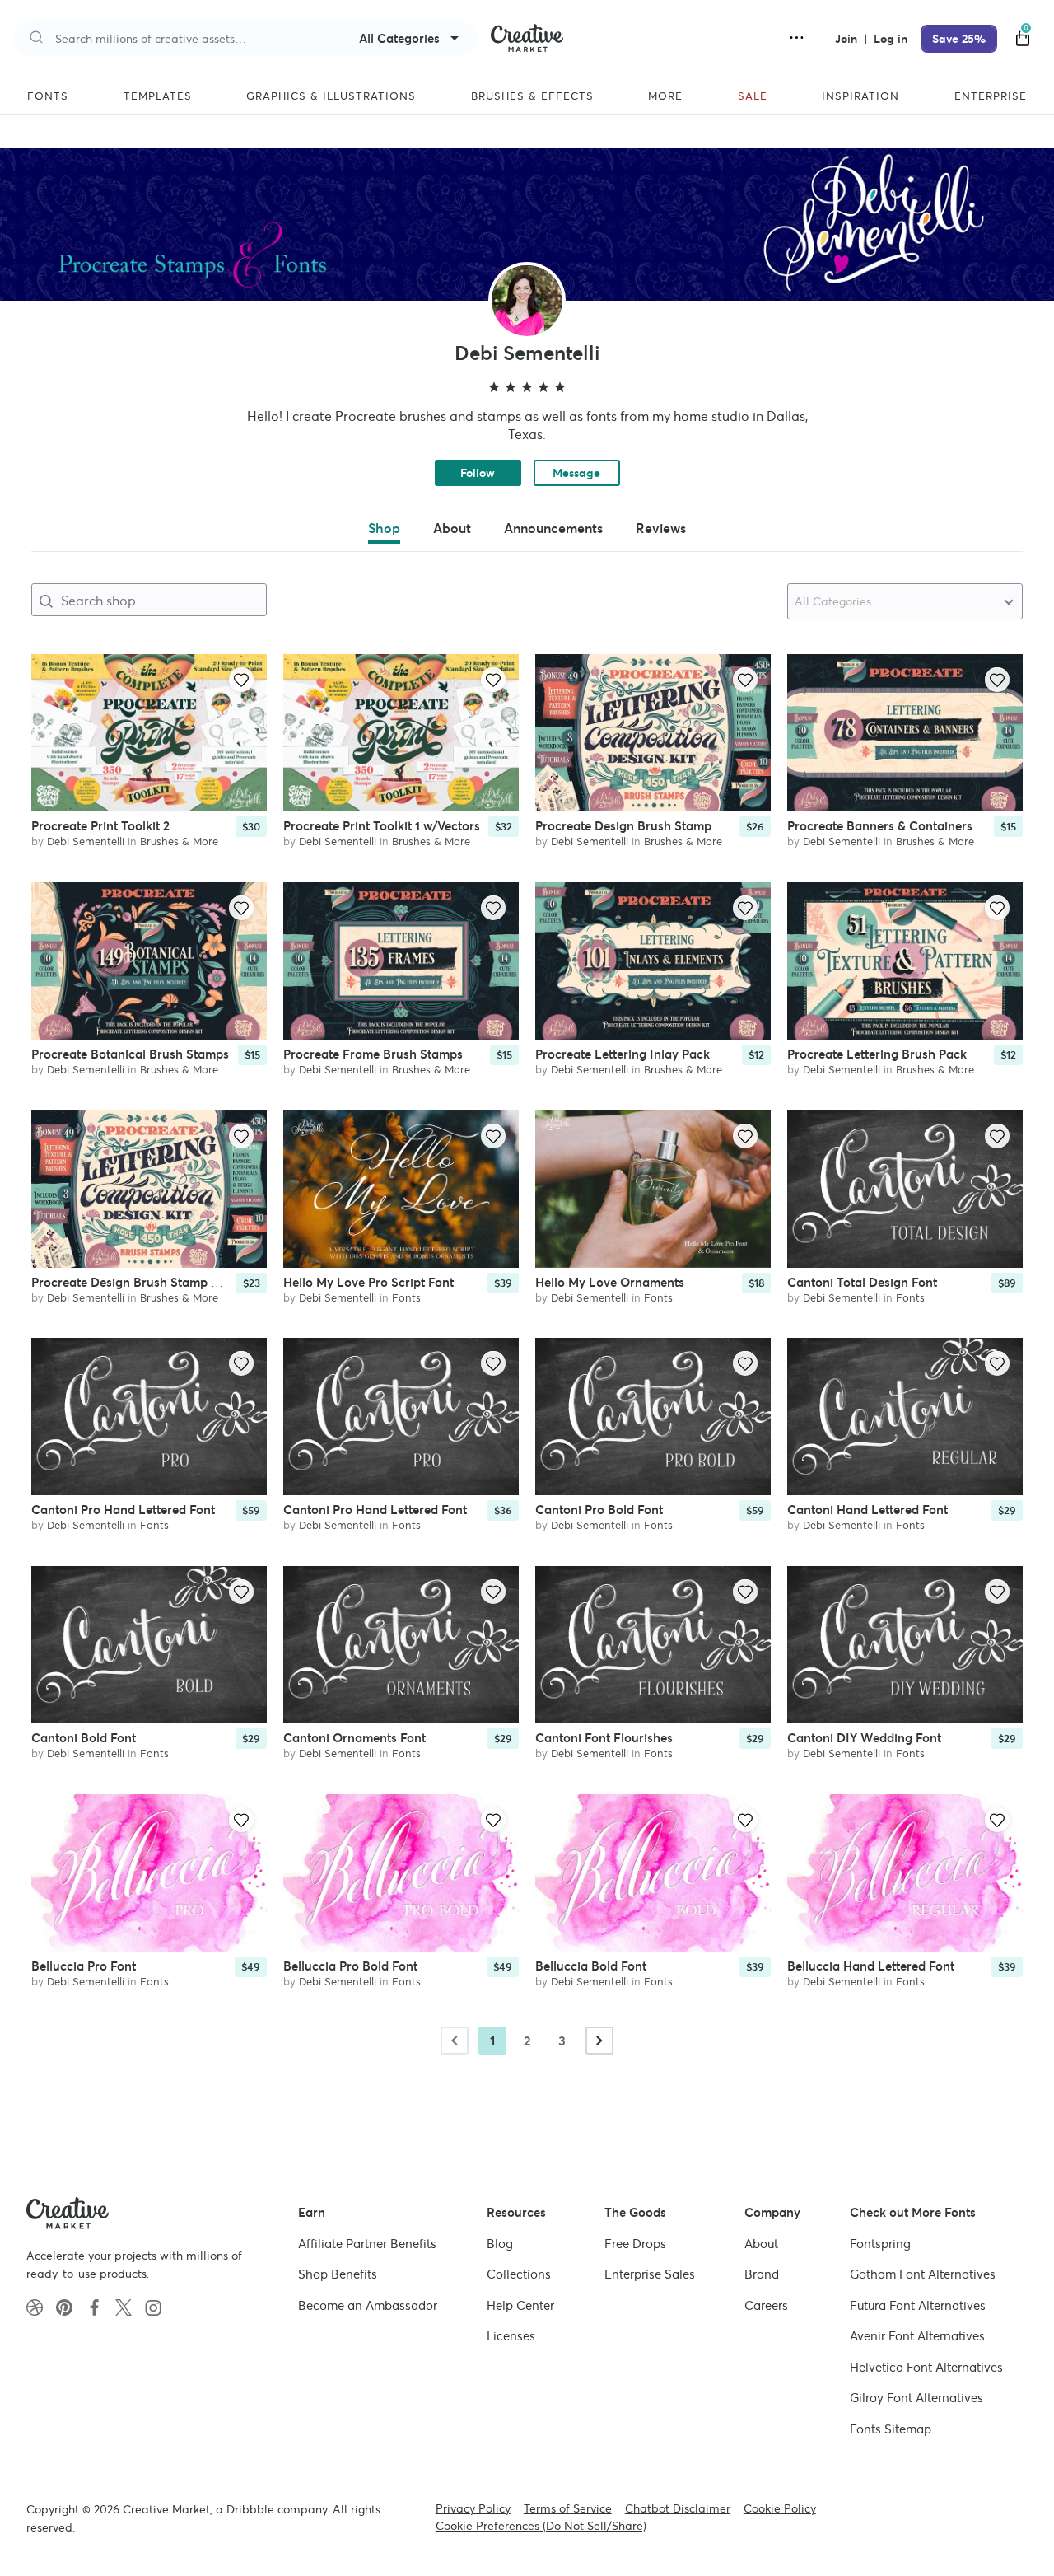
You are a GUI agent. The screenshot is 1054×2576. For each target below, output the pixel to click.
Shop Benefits (338, 2274)
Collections (519, 2274)
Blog (500, 2244)
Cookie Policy (780, 2508)
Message (576, 473)
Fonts (406, 1297)
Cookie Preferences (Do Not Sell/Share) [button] (541, 2526)
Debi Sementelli (86, 841)
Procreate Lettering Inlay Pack (623, 1053)
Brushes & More (179, 841)
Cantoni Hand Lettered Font (867, 1510)
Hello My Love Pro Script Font (368, 1281)
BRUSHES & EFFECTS (532, 96)
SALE (753, 96)
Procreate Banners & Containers (880, 825)
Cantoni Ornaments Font (354, 1738)
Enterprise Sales (650, 2274)
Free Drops (635, 2244)
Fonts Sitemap (891, 2429)
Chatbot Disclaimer (678, 2508)
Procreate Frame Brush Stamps (373, 1053)
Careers (766, 2305)
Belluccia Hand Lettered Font (871, 1966)
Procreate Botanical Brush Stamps (130, 1053)
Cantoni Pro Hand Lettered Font (123, 1510)
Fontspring (880, 2244)
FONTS (48, 96)
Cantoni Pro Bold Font (599, 1510)
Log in (891, 39)
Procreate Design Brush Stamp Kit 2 (134, 1281)
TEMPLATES (158, 96)
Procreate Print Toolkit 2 (100, 825)
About (761, 2244)
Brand (762, 2274)
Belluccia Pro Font (84, 1966)
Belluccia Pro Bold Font (350, 1966)
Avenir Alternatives (917, 2336)
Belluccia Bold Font (591, 1966)
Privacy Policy (473, 2508)
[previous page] (455, 2041)
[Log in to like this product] (241, 680)
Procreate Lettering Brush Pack (877, 1053)
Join (848, 39)
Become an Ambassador (368, 2305)
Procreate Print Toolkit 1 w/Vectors (382, 825)
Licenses (511, 2336)
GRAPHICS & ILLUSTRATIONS (331, 96)
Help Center (520, 2305)
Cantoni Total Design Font (862, 1281)
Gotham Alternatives (923, 2274)
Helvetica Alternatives (926, 2367)
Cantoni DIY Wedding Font (864, 1738)
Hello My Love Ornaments (610, 1281)
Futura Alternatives (918, 2305)
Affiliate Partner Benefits (367, 2244)
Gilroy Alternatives (916, 2398)
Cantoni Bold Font (84, 1738)
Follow (478, 473)
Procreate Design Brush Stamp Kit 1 (637, 825)
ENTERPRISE (991, 96)
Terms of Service (568, 2508)
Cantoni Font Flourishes (604, 1738)
